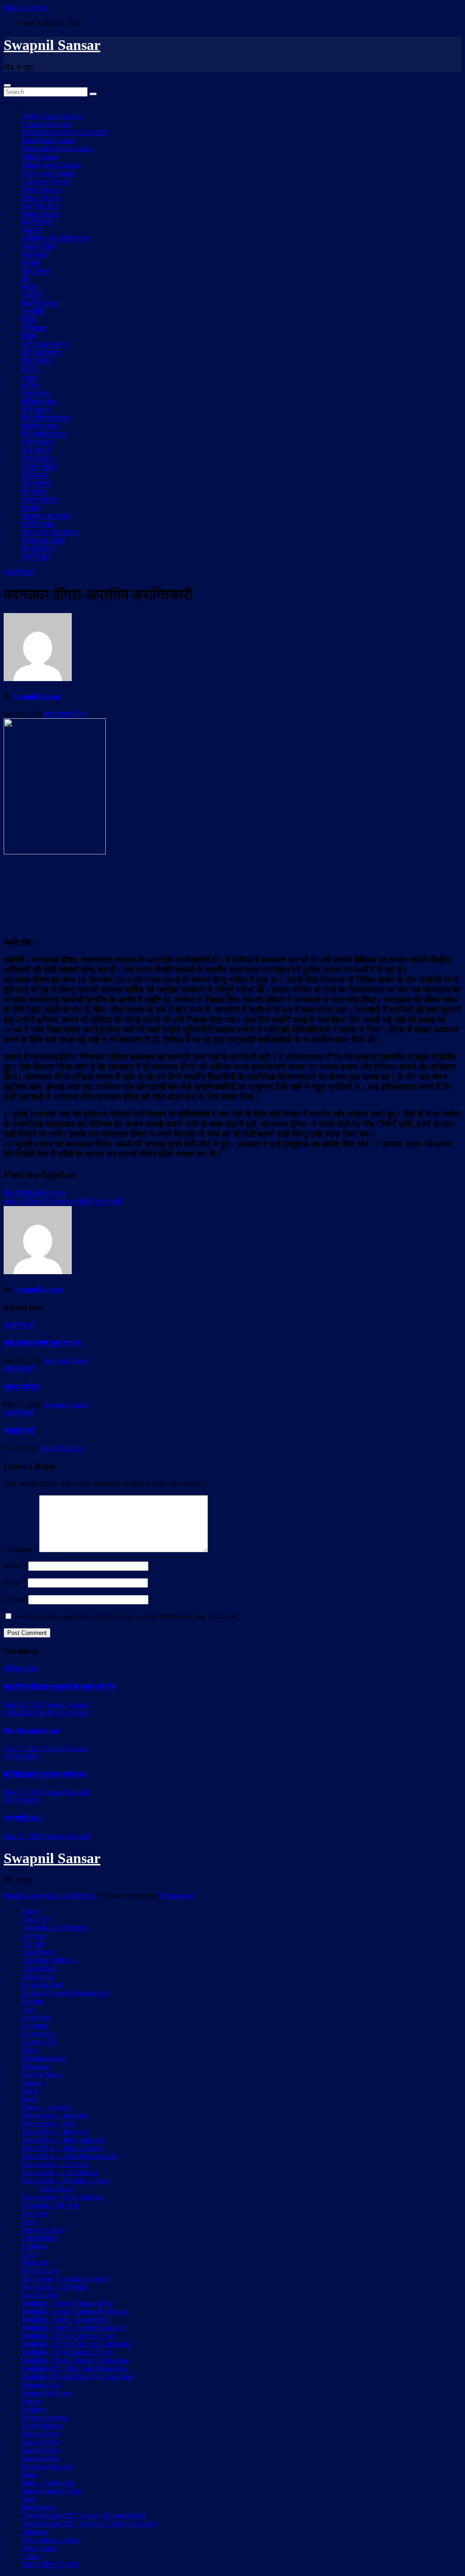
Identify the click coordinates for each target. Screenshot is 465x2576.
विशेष (29, 336)
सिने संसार (36, 410)
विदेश (29, 320)
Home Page (57, 2189)
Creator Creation (46, 124)
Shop (29, 2475)
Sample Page (40, 2434)
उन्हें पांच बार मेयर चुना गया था (42, 1343)
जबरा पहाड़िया (22, 1387)
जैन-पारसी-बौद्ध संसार (50, 532)
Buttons (33, 2001)
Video (30, 2556)
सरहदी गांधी (19, 1430)
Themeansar (176, 1896)
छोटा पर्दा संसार (42, 353)
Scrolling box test (47, 2466)
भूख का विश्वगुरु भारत (50, 2564)
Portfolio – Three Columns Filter (69, 2336)
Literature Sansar (46, 181)
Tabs (29, 2499)
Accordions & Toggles (54, 1927)
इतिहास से (35, 475)
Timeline (34, 2532)
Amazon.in (38, 1976)
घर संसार (34, 492)
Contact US (39, 2042)
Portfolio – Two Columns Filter (67, 2352)
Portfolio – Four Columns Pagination (75, 2311)
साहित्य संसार (40, 467)
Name (15, 1566)
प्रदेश (29, 287)
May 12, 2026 (24, 1705)
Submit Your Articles (52, 2491)
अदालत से (35, 255)
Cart (28, 2009)
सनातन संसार (40, 500)
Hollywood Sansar (49, 173)
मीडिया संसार (39, 402)
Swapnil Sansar (52, 45)
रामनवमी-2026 (23, 1818)
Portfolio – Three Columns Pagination (76, 2344)
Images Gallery (44, 2230)
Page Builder (40, 2295)
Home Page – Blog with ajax (63, 2140)
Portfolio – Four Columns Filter (67, 2303)
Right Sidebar (42, 2426)
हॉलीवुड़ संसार (40, 426)
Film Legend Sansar (51, 165)
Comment (20, 1550)
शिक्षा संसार (37, 361)
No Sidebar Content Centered (64, 2279)
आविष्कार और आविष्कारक (55, 238)
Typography (39, 2548)
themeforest (38, 2507)
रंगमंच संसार (38, 459)
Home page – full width (56, 2164)
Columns (35, 2025)
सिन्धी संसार (38, 549)
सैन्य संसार (36, 394)
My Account (40, 2270)
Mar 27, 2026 (23, 1792)
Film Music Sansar (49, 140)
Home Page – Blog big (55, 2132)
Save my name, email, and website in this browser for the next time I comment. (127, 1617)
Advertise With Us (48, 1960)
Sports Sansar (41, 214)
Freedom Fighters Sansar (57, 149)
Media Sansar (41, 189)
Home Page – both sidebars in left (70, 2156)
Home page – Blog (49, 2123)
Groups (32, 2083)
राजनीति (33, 312)
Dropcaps (36, 2066)
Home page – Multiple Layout (65, 2181)
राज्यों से (32, 296)
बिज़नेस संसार (40, 304)
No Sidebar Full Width (54, 2287)
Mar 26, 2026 (23, 1836)
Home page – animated (55, 2115)
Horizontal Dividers (50, 2205)
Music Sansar (41, 198)
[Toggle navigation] (7, 85)
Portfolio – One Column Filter (65, 2319)
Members (35, 2262)
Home (31, 1911)
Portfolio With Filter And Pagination (74, 2368)
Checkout (36, 2017)
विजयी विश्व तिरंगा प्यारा (34, 1194)
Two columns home (50, 2540)
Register (34, 2409)
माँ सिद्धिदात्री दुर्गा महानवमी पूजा (45, 1774)
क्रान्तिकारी (37, 222)
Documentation (44, 2058)
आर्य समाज (36, 451)
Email (15, 1582)
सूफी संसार (36, 557)
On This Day (41, 206)
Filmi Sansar (40, 157)
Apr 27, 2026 (23, 1749)
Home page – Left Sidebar (60, 2172)
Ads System (39, 1952)
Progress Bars (42, 2385)
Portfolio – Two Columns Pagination (74, 2360)
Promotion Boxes (47, 2393)
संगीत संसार (37, 443)
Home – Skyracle (47, 2107)
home (30, 2099)
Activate (34, 1936)
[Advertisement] (232, 895)
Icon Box (35, 2213)
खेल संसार (35, 271)
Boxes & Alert (42, 1985)
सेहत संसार (37, 483)
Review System (44, 2417)
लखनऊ (32, 230)
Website (15, 1599)
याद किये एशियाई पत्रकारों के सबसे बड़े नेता (60, 1687)
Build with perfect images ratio (66, 1993)
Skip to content (25, 7)
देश (26, 279)
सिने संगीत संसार (44, 434)
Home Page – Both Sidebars (62, 2148)
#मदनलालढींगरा (64, 714)
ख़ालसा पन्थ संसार (46, 516)
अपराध (31, 263)
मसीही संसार (38, 524)
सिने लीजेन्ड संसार (46, 418)
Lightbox (35, 2246)
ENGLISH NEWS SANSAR (65, 132)
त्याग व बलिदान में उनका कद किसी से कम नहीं (62, 1202)
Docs (29, 2050)
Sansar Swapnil (68, 1705)
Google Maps (41, 2074)
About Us (36, 1919)
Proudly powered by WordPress (50, 1896)
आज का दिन (38, 247)
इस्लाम (30, 508)
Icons (30, 2221)
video (30, 377)
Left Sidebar (40, 2238)
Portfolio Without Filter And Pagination (78, 2377)
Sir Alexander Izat (32, 1730)
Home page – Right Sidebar (62, 2197)
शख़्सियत (34, 328)
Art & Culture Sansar (52, 116)
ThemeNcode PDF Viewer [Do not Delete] (84, 2515)
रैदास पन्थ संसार (43, 541)
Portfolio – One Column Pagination (73, 2328)
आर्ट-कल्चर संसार (45, 345)
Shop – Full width (48, 2483)
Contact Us (38, 2034)
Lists (29, 2254)
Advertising (39, 1968)
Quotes (32, 2401)
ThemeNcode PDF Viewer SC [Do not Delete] (89, 2524)
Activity (33, 1944)
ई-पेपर (30, 369)
